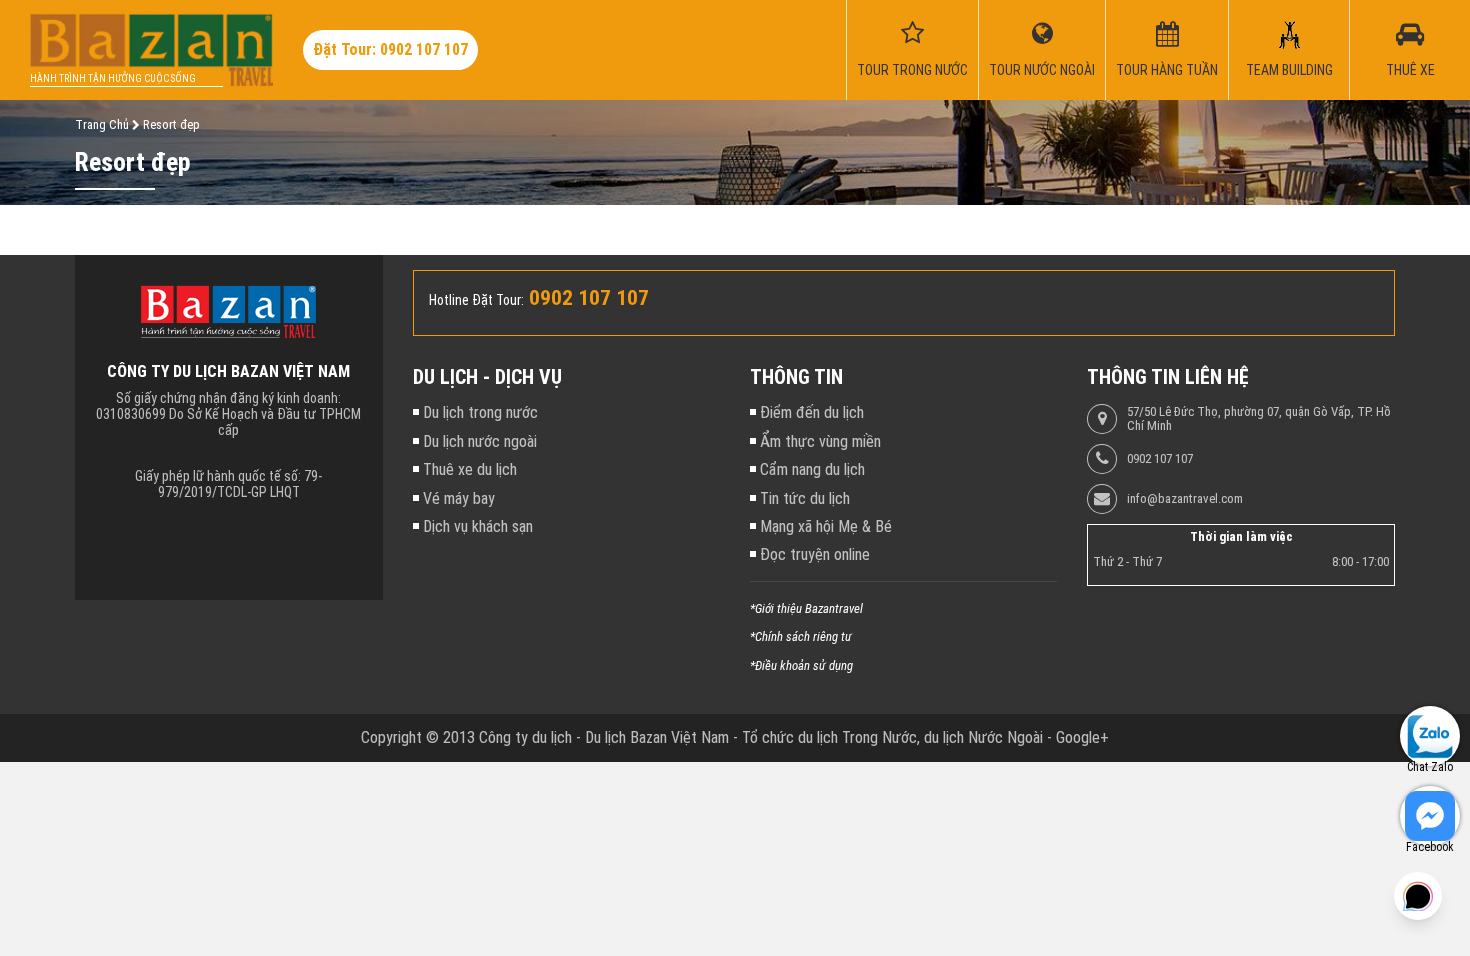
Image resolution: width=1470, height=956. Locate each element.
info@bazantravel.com (1185, 499)
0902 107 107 (1160, 459)
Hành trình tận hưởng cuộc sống (113, 78)
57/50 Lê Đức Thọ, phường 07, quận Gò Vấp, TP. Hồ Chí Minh (1259, 419)
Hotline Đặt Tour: (476, 300)
